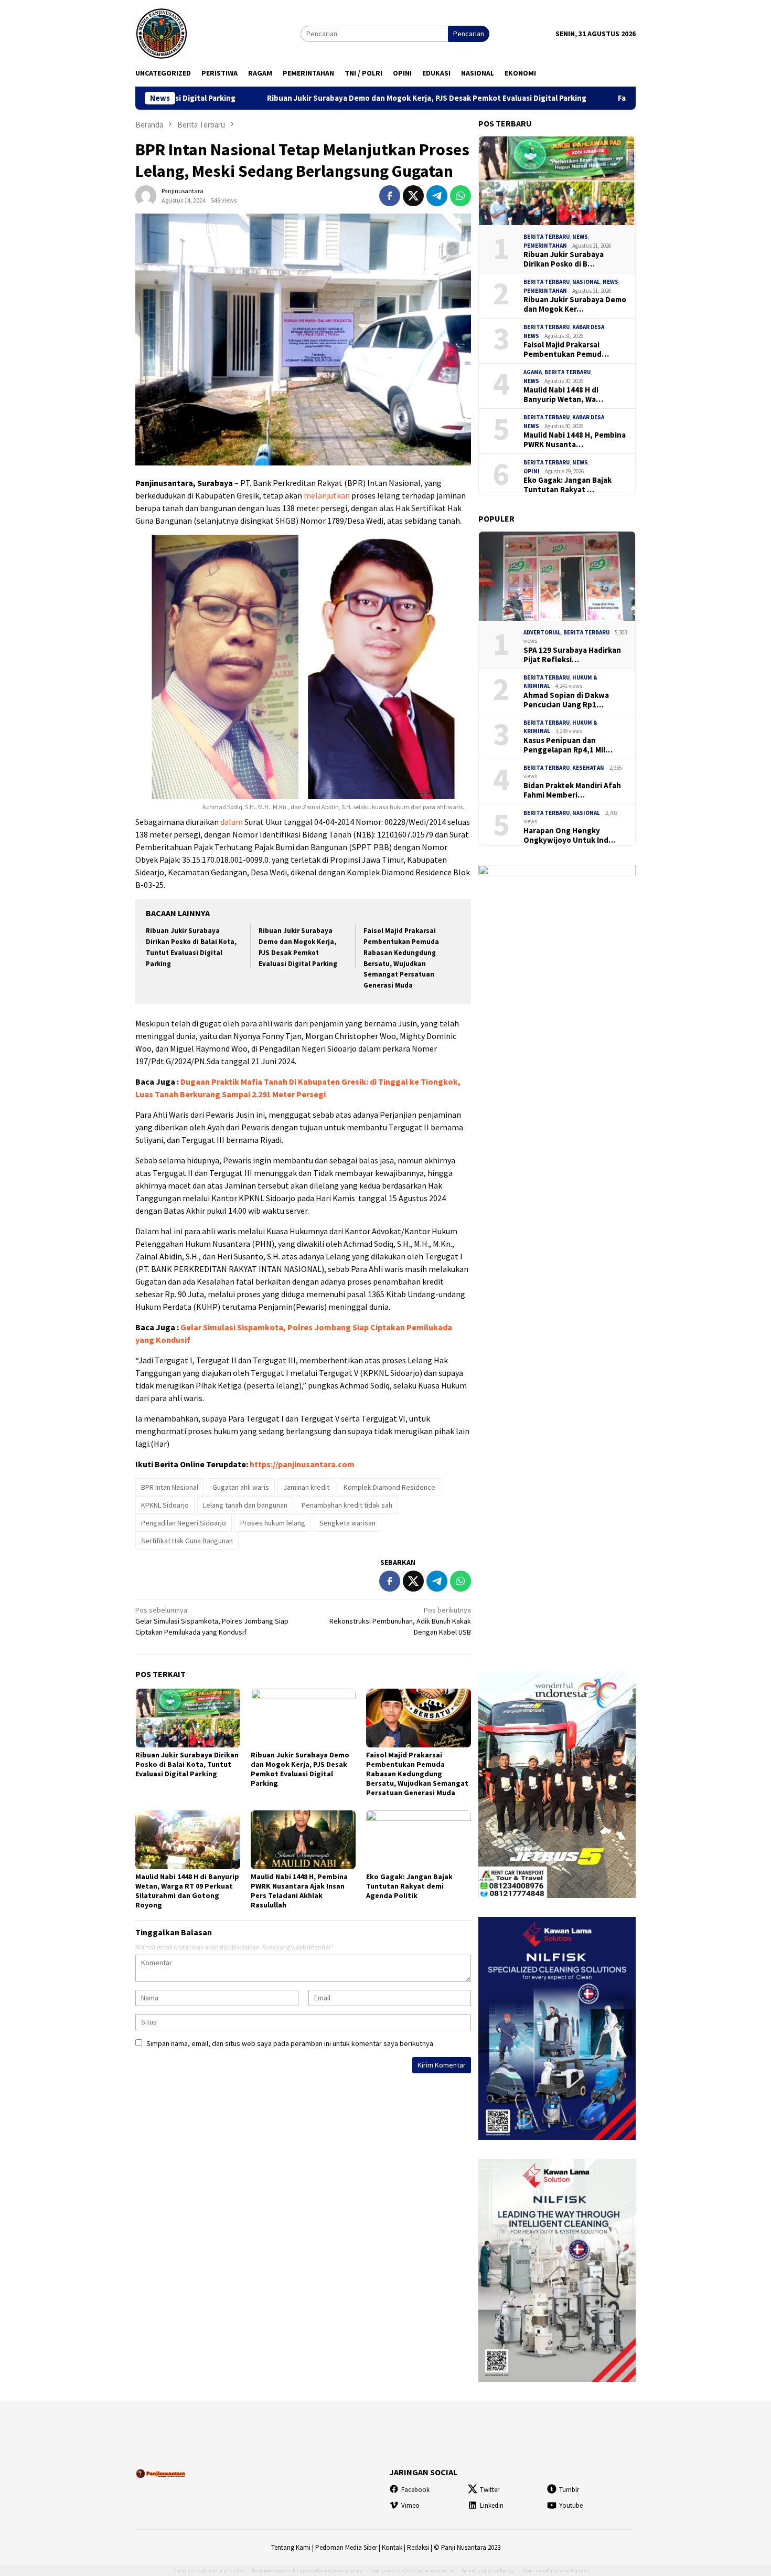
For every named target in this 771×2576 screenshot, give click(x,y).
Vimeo (410, 2505)
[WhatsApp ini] (461, 196)
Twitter (490, 2490)
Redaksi (418, 2547)
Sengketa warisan (347, 1523)
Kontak (392, 2547)
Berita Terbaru (547, 237)
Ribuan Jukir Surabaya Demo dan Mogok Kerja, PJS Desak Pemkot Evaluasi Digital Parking (329, 98)
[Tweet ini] (413, 196)
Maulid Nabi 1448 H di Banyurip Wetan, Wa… (563, 395)
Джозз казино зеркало (429, 2570)
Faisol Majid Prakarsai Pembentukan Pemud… (566, 349)
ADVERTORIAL (542, 632)
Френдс (507, 2570)
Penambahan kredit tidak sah (347, 1505)
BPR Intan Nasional (170, 1487)
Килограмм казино (339, 2570)
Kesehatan (588, 768)
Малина (580, 2570)
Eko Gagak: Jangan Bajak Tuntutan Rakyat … (567, 485)
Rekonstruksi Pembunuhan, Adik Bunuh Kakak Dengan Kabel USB (400, 1621)
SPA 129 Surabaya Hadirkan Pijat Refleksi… (572, 655)
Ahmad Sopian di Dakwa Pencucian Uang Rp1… (566, 700)
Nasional (586, 282)
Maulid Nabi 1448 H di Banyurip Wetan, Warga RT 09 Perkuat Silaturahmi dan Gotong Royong (187, 1891)
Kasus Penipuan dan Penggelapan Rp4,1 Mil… (568, 745)
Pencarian (469, 34)
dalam (232, 822)
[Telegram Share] (437, 196)
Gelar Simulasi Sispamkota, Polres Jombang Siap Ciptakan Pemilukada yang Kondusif (212, 1621)
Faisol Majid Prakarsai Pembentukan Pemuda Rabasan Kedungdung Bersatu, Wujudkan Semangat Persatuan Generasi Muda (417, 1774)
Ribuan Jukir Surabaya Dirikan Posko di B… (564, 259)
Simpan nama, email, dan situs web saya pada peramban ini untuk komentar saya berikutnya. (291, 2043)
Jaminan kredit (306, 1487)
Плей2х (235, 2570)
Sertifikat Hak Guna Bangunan (187, 1541)
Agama (533, 372)
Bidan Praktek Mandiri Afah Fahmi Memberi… (572, 790)
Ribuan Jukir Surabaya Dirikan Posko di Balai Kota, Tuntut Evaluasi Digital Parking (187, 1764)
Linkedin (492, 2505)
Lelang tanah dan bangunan (245, 1505)
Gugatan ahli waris (241, 1487)
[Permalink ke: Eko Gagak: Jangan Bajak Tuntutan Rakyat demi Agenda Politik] (419, 1840)
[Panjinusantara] (162, 33)
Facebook (415, 2490)
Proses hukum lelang (273, 1523)
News (580, 237)
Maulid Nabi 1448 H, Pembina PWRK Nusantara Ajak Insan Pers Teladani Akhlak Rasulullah (299, 1891)
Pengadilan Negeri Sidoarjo (184, 1523)
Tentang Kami (291, 2547)
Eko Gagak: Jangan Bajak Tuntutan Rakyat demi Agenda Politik (409, 1886)
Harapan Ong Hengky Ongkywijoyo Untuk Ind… (570, 835)
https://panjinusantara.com (302, 1464)
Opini (532, 471)
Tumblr (569, 2490)
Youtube (571, 2505)
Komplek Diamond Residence (389, 1487)
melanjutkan (327, 495)
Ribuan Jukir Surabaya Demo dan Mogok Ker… (575, 304)
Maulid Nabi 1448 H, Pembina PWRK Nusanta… (575, 440)
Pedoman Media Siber (346, 2547)
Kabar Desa (588, 327)
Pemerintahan (545, 246)
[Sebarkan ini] (390, 196)
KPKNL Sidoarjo (165, 1505)
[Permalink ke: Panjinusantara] (146, 195)
